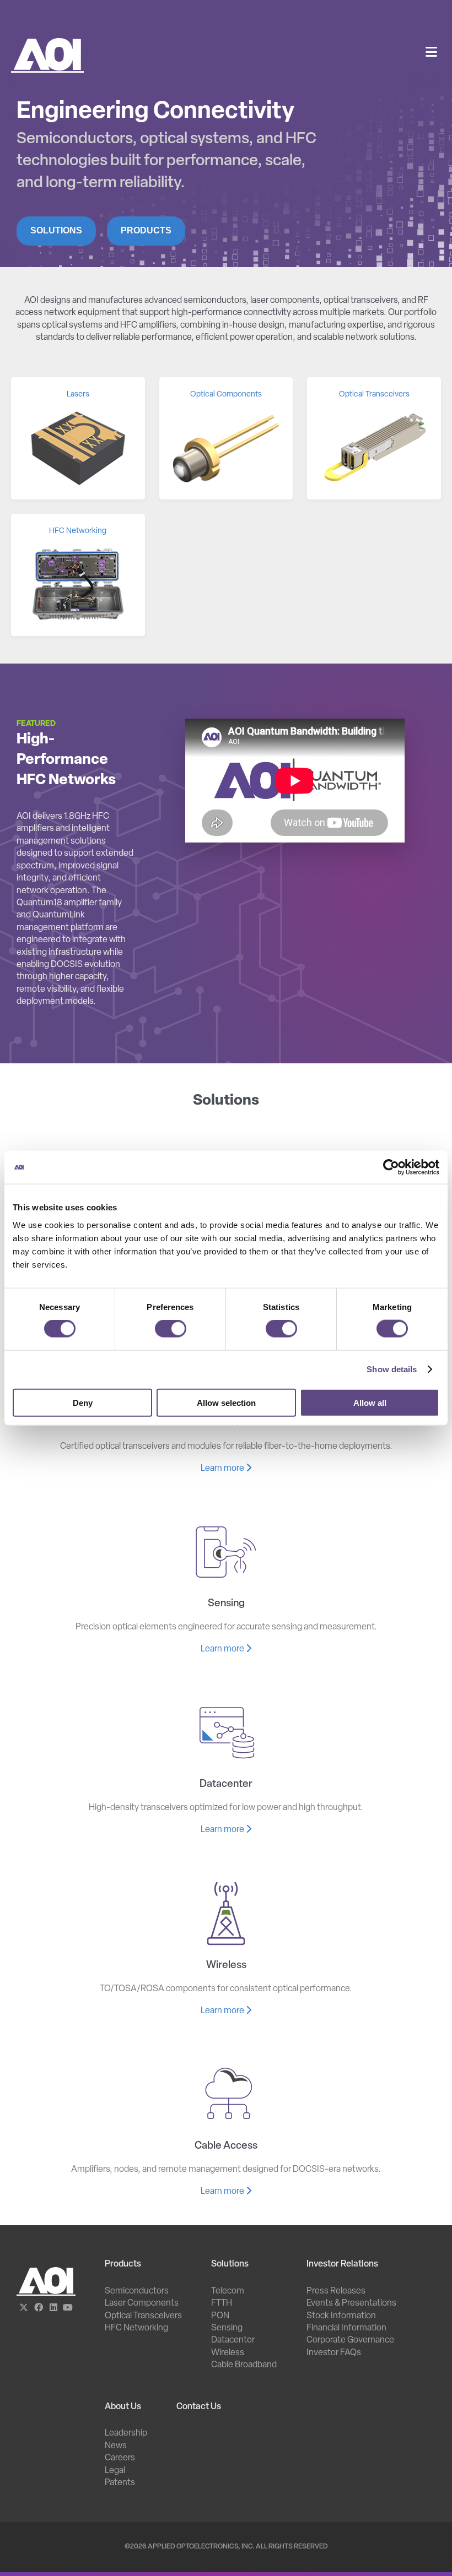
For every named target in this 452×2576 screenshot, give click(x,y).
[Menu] (431, 53)
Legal (115, 2471)
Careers (120, 2458)
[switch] (171, 1329)
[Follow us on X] (24, 2308)
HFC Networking (136, 2328)
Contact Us (199, 2407)
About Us (123, 2407)
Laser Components (142, 2303)
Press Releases (336, 2291)
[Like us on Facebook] (39, 2308)
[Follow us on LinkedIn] (53, 2308)
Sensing (227, 2328)
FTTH (222, 2303)
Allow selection (226, 1402)
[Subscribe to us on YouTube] (68, 2308)
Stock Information (341, 2316)
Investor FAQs (334, 2353)
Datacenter (233, 2340)
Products (146, 230)
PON (220, 2316)
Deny (83, 1402)
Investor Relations (342, 2264)
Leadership (126, 2433)
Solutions (56, 230)
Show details (392, 1369)
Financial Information (346, 2328)
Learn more (223, 1469)
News (116, 2446)
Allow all (370, 1402)
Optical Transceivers (143, 2316)
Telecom (228, 2291)
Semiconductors (137, 2291)
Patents (120, 2483)
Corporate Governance (350, 2340)
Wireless (228, 2353)
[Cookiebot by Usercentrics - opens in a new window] (391, 1167)
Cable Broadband (244, 2365)
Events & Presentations (351, 2303)
